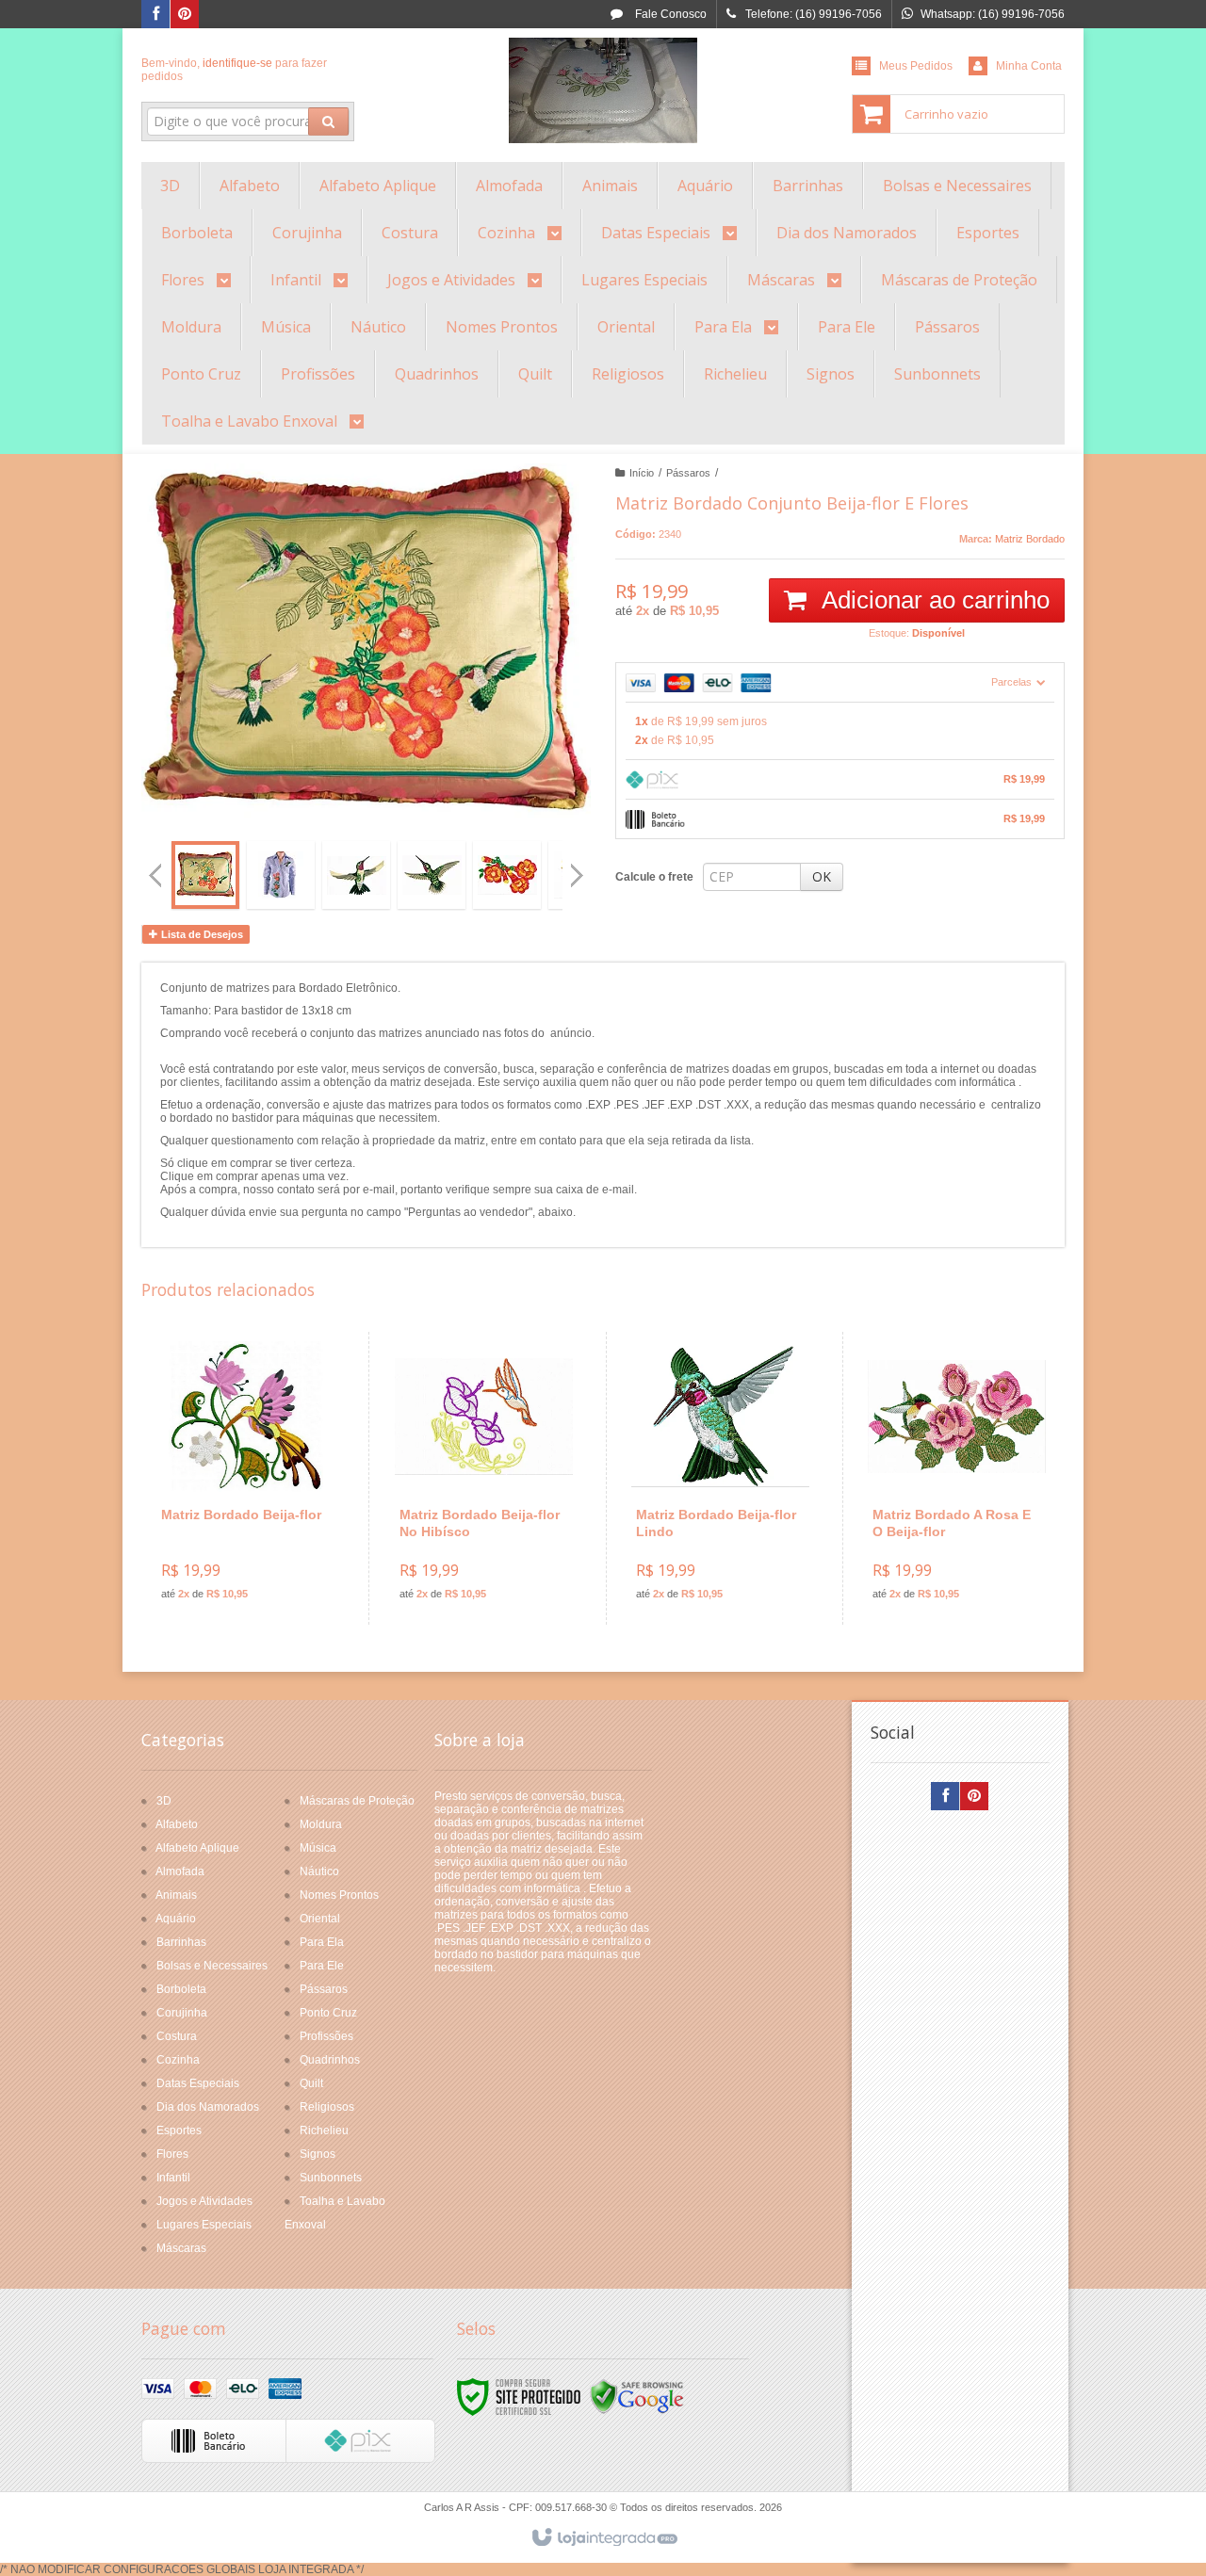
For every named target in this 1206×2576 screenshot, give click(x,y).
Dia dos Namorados (208, 2107)
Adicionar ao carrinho (933, 600)
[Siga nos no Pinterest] (185, 15)
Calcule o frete (654, 877)
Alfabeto (177, 1824)
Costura (177, 2036)
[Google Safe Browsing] (637, 2396)
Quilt (311, 2083)
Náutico (319, 1871)
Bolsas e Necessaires (212, 1966)
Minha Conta (1029, 66)
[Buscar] (328, 122)
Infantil (173, 2178)
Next (579, 867)
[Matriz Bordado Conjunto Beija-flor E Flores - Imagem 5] (507, 875)
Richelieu (324, 2130)
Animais (176, 1895)
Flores (172, 2154)
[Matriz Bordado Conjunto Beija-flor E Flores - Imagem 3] (356, 875)
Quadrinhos (330, 2060)
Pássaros (688, 473)
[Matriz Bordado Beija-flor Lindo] (720, 1478)
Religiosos (327, 2107)
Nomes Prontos (339, 1895)
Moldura (321, 1824)
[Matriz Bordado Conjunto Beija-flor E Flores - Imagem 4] (432, 875)
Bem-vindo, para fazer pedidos (234, 70)
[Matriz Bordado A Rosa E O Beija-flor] (957, 1478)
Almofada (180, 1871)
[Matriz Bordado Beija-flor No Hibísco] (484, 1478)
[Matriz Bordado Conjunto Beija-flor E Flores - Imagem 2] (281, 875)
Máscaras (181, 2248)
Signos (318, 2154)
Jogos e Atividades (204, 2201)
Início (642, 473)
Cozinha (178, 2060)
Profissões (326, 2036)
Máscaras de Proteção (357, 1801)
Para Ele (322, 1966)
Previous (155, 875)
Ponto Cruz (328, 2013)
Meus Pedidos (916, 66)
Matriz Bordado (1030, 539)
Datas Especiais (198, 2083)
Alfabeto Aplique (197, 1848)
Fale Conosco (669, 14)
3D (164, 1801)
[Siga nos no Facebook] (155, 15)
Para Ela (322, 1942)
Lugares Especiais (204, 2225)
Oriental (320, 1919)
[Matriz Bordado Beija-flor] (246, 1478)
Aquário (176, 1919)
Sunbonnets (331, 2178)
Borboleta (181, 1989)
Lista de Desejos (201, 934)
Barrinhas (181, 1942)
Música (318, 1848)
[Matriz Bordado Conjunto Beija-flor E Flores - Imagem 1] (205, 875)
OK (822, 876)
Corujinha (182, 2013)
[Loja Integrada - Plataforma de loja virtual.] (603, 2538)
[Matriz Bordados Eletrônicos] (603, 90)
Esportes (179, 2130)
